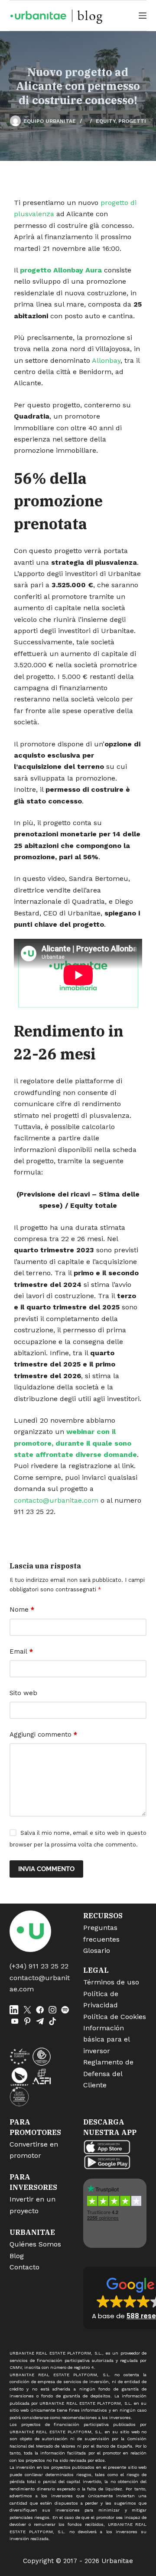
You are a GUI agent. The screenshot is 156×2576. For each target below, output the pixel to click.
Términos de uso (111, 1982)
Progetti (132, 121)
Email (21, 1651)
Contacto (24, 2267)
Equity (106, 121)
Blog (17, 2256)
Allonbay (106, 360)
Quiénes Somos (35, 2244)
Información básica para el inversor (106, 2039)
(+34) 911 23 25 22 (39, 1966)
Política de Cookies (115, 2017)
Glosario (97, 1950)
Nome (22, 1610)
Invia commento (46, 1869)
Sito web (23, 1693)
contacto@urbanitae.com (56, 1500)
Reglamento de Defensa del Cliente (108, 2074)
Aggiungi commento (43, 1734)
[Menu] (143, 16)
